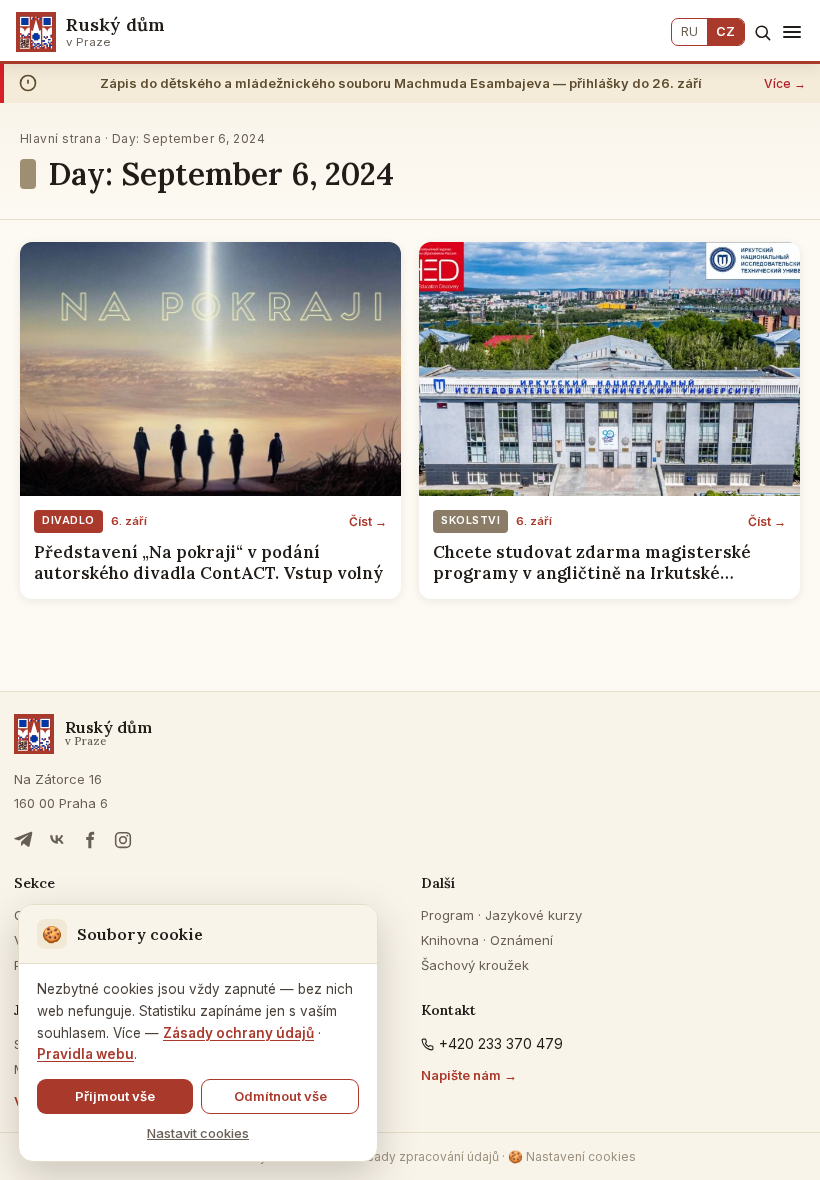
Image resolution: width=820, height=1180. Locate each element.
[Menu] (792, 32)
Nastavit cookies (198, 1133)
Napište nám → (469, 1075)
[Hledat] (762, 32)
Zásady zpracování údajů (425, 1156)
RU (689, 31)
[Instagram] (123, 840)
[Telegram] (24, 840)
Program (447, 915)
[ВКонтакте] (57, 840)
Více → (785, 83)
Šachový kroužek (475, 965)
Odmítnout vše (280, 1096)
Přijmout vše (115, 1096)
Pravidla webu (85, 1054)
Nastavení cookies (572, 1156)
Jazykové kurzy (533, 915)
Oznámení (521, 940)
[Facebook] (90, 840)
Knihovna (450, 940)
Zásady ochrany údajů (238, 1033)
